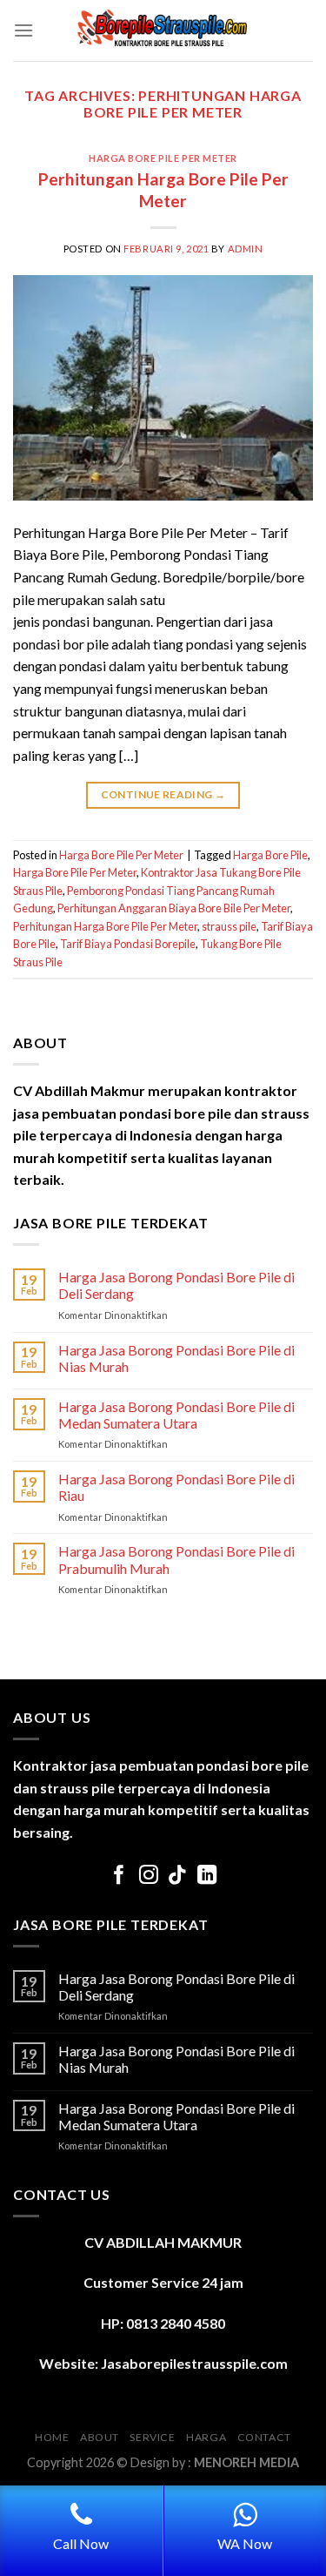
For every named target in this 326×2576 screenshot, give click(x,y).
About (100, 2437)
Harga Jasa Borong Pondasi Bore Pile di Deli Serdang (176, 1285)
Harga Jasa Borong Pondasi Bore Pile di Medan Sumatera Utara (176, 1415)
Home (52, 2437)
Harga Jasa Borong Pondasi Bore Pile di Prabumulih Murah (176, 1559)
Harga (206, 2437)
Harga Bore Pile (270, 855)
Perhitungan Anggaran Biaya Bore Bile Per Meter (174, 908)
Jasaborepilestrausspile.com (194, 2363)
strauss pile (229, 926)
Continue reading (163, 794)
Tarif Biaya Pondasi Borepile (128, 944)
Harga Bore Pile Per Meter (163, 158)
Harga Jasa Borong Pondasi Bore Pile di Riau (176, 1487)
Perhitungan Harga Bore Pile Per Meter (163, 190)
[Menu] (23, 30)
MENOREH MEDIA (246, 2462)
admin (246, 249)
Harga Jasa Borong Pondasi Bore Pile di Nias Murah (176, 1358)
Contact (264, 2437)
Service (152, 2437)
